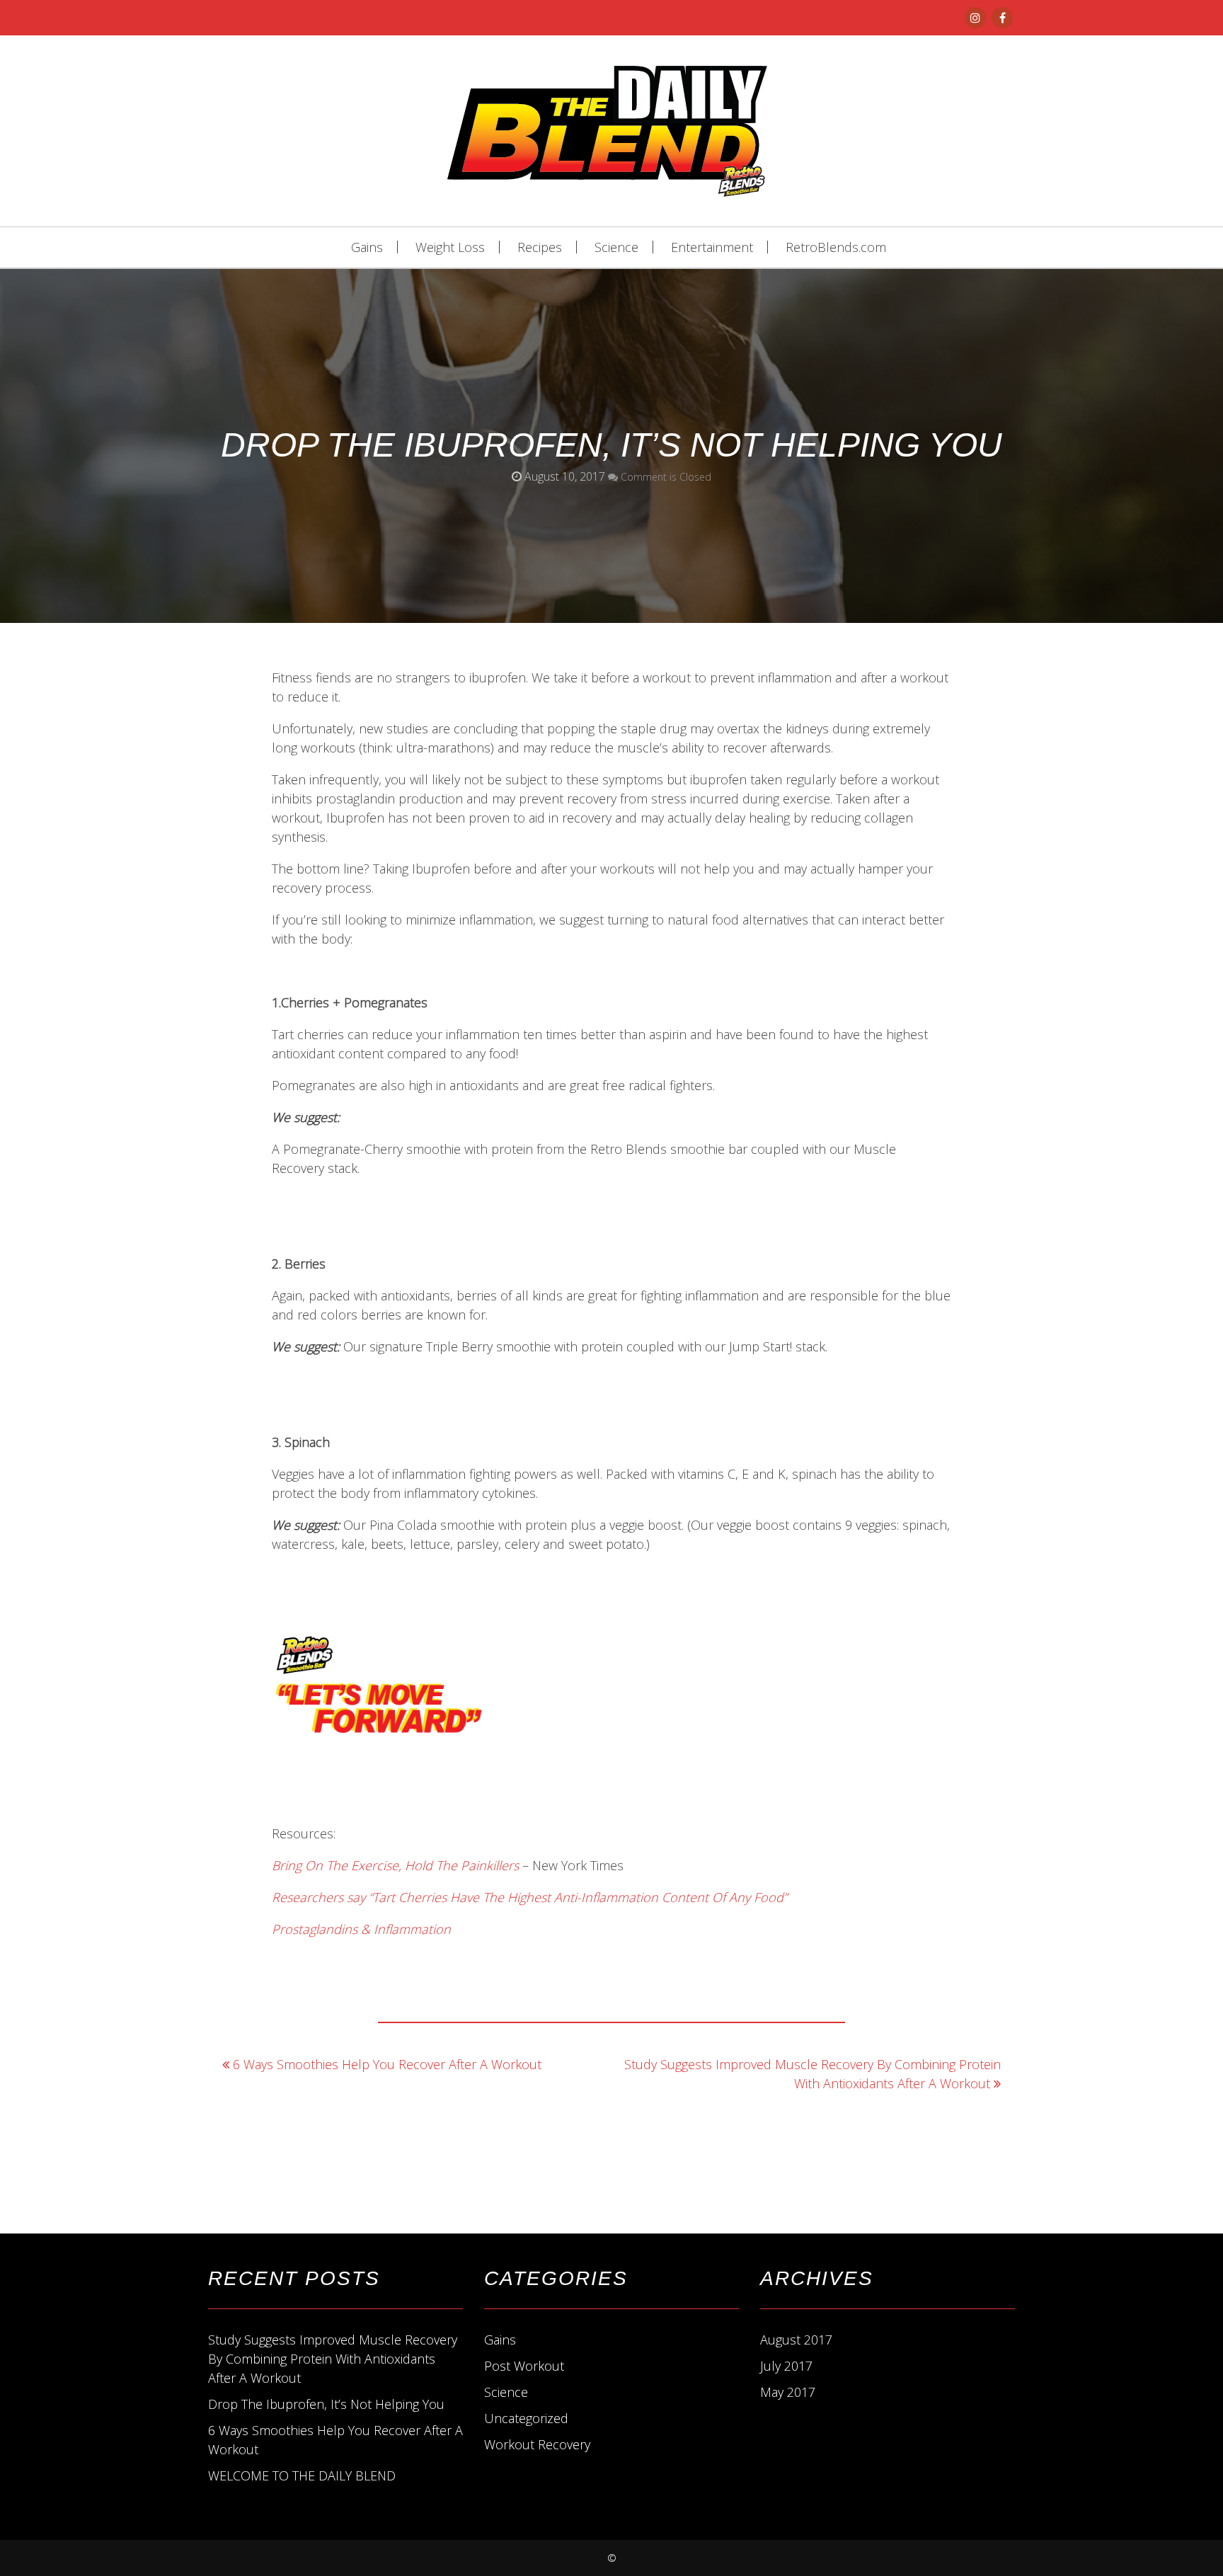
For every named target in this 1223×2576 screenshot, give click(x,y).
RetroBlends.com (836, 247)
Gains (367, 247)
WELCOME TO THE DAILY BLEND (302, 2475)
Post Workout (524, 2366)
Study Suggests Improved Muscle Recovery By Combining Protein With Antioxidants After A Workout (333, 2359)
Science (616, 247)
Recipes (540, 247)
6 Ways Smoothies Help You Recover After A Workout (387, 2064)
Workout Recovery (537, 2444)
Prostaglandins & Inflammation (363, 1929)
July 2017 (786, 2366)
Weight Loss (450, 247)
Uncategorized (526, 2418)
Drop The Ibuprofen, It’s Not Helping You (326, 2404)
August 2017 (796, 2340)
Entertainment (712, 247)
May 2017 (788, 2392)
